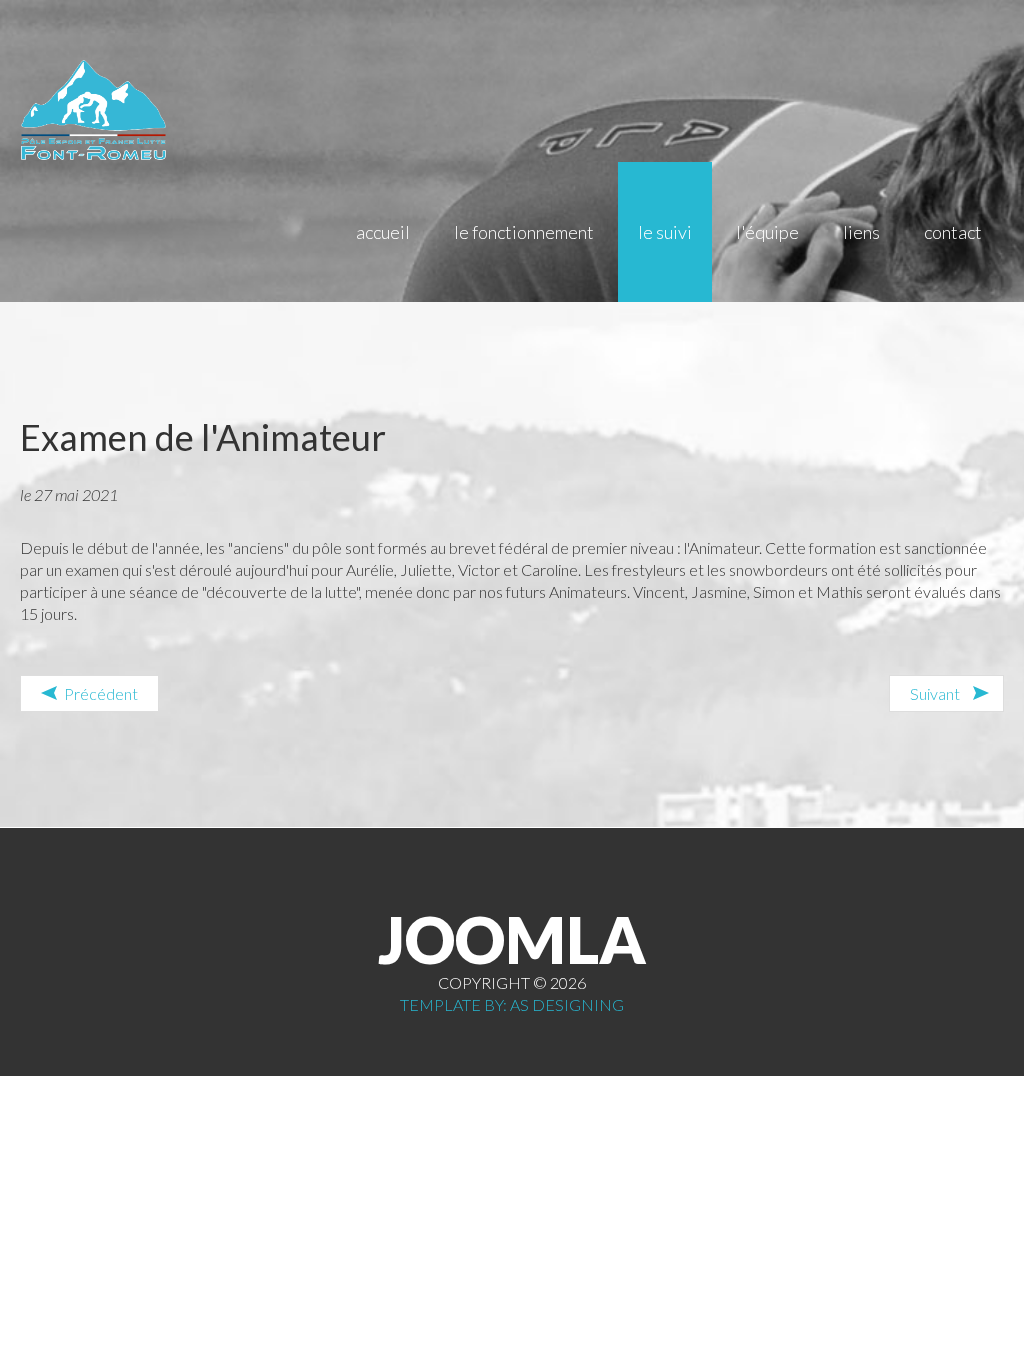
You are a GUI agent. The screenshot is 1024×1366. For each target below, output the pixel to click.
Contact (953, 232)
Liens (861, 232)
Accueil (383, 232)
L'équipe (767, 232)
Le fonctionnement (524, 232)
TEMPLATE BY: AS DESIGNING (512, 1004)
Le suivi (665, 232)
